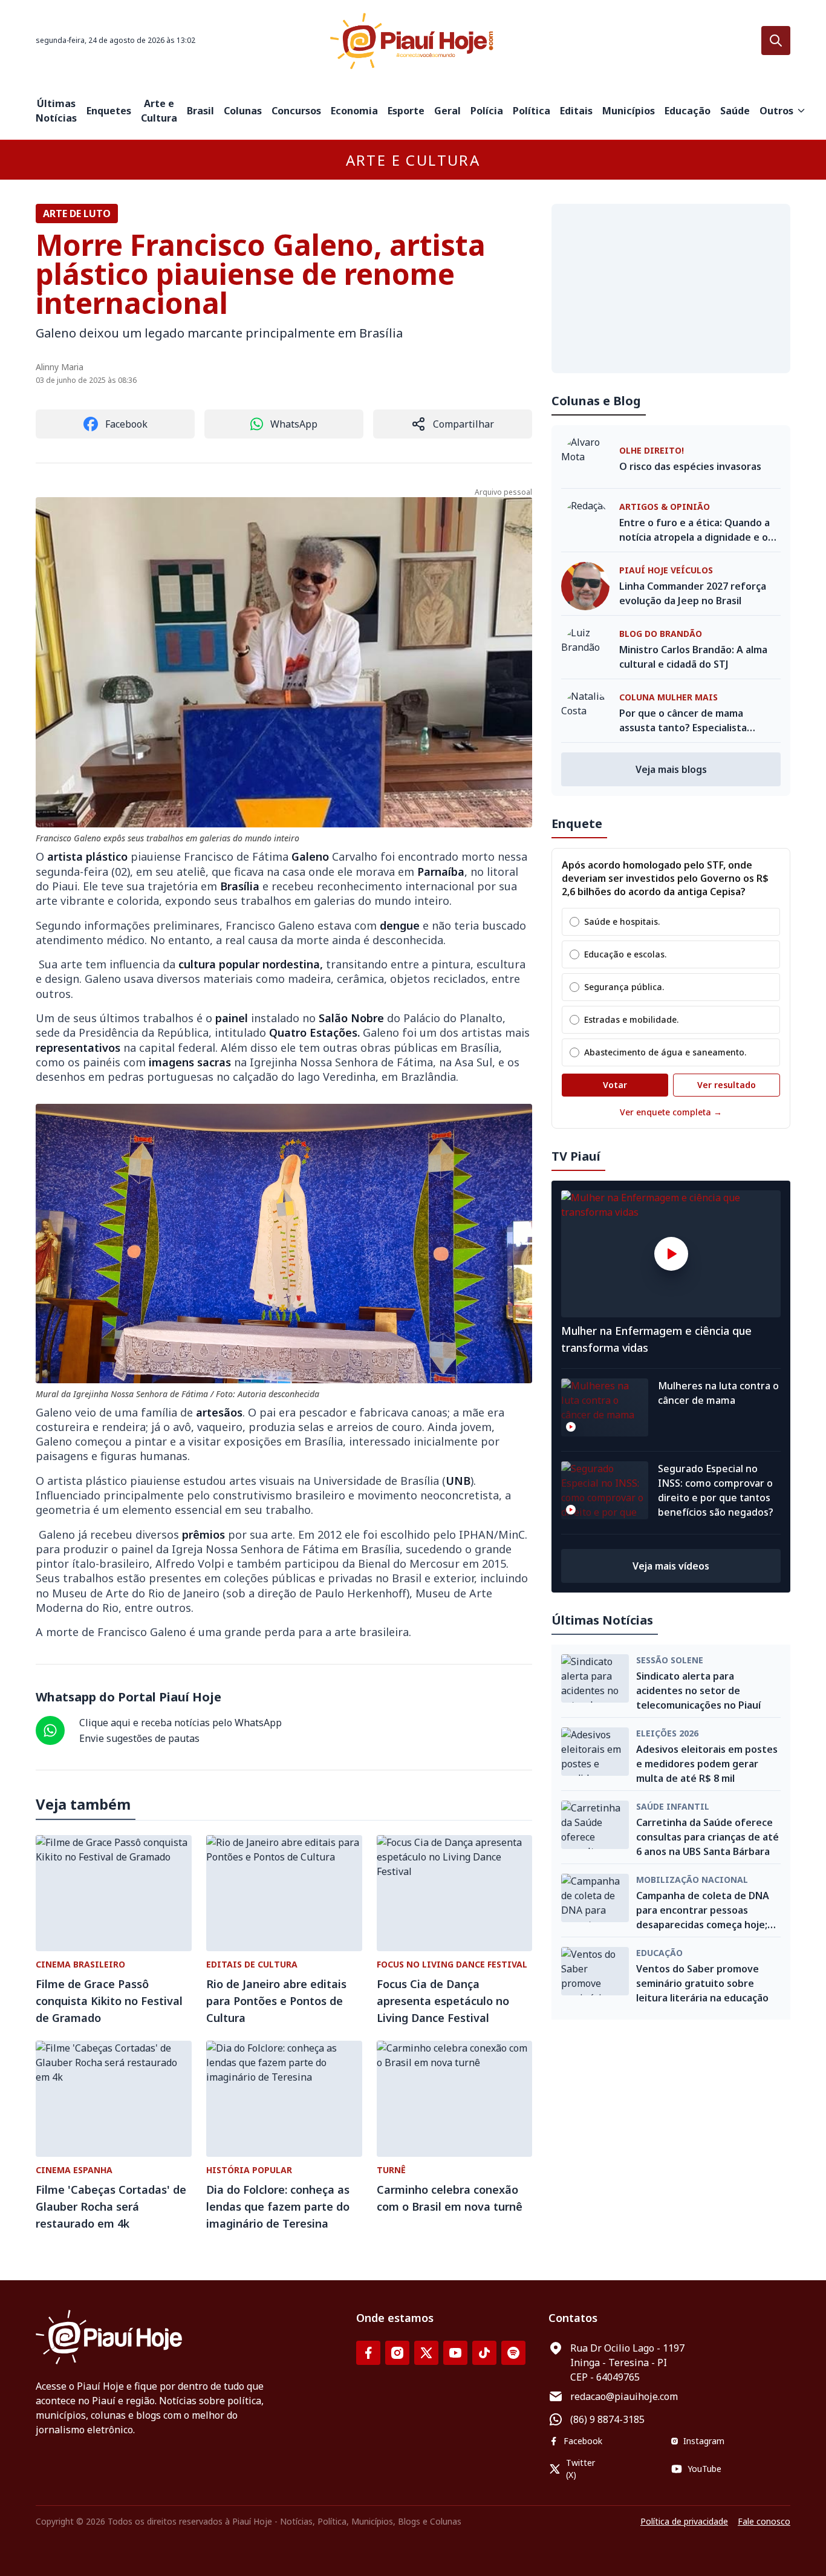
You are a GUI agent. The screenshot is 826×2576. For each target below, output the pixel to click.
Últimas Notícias (56, 111)
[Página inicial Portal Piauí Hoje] (413, 41)
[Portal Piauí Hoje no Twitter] (426, 2353)
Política (532, 111)
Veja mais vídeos (671, 1566)
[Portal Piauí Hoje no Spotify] (513, 2353)
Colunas (243, 111)
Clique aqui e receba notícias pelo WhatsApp (180, 1723)
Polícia (487, 111)
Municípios (629, 111)
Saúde (735, 111)
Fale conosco (764, 2521)
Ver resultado (727, 1085)
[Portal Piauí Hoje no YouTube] (455, 2353)
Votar (615, 1085)
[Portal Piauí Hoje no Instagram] (397, 2353)
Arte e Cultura (159, 111)
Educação (688, 111)
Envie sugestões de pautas (139, 1738)
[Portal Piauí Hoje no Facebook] (368, 2353)
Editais (576, 111)
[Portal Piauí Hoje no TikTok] (484, 2353)
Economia (354, 111)
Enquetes (109, 111)
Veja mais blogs (671, 769)
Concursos (296, 111)
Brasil (200, 111)
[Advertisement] (671, 289)
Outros (776, 111)
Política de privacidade (684, 2521)
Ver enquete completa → (671, 1112)
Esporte (406, 111)
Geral (447, 111)
